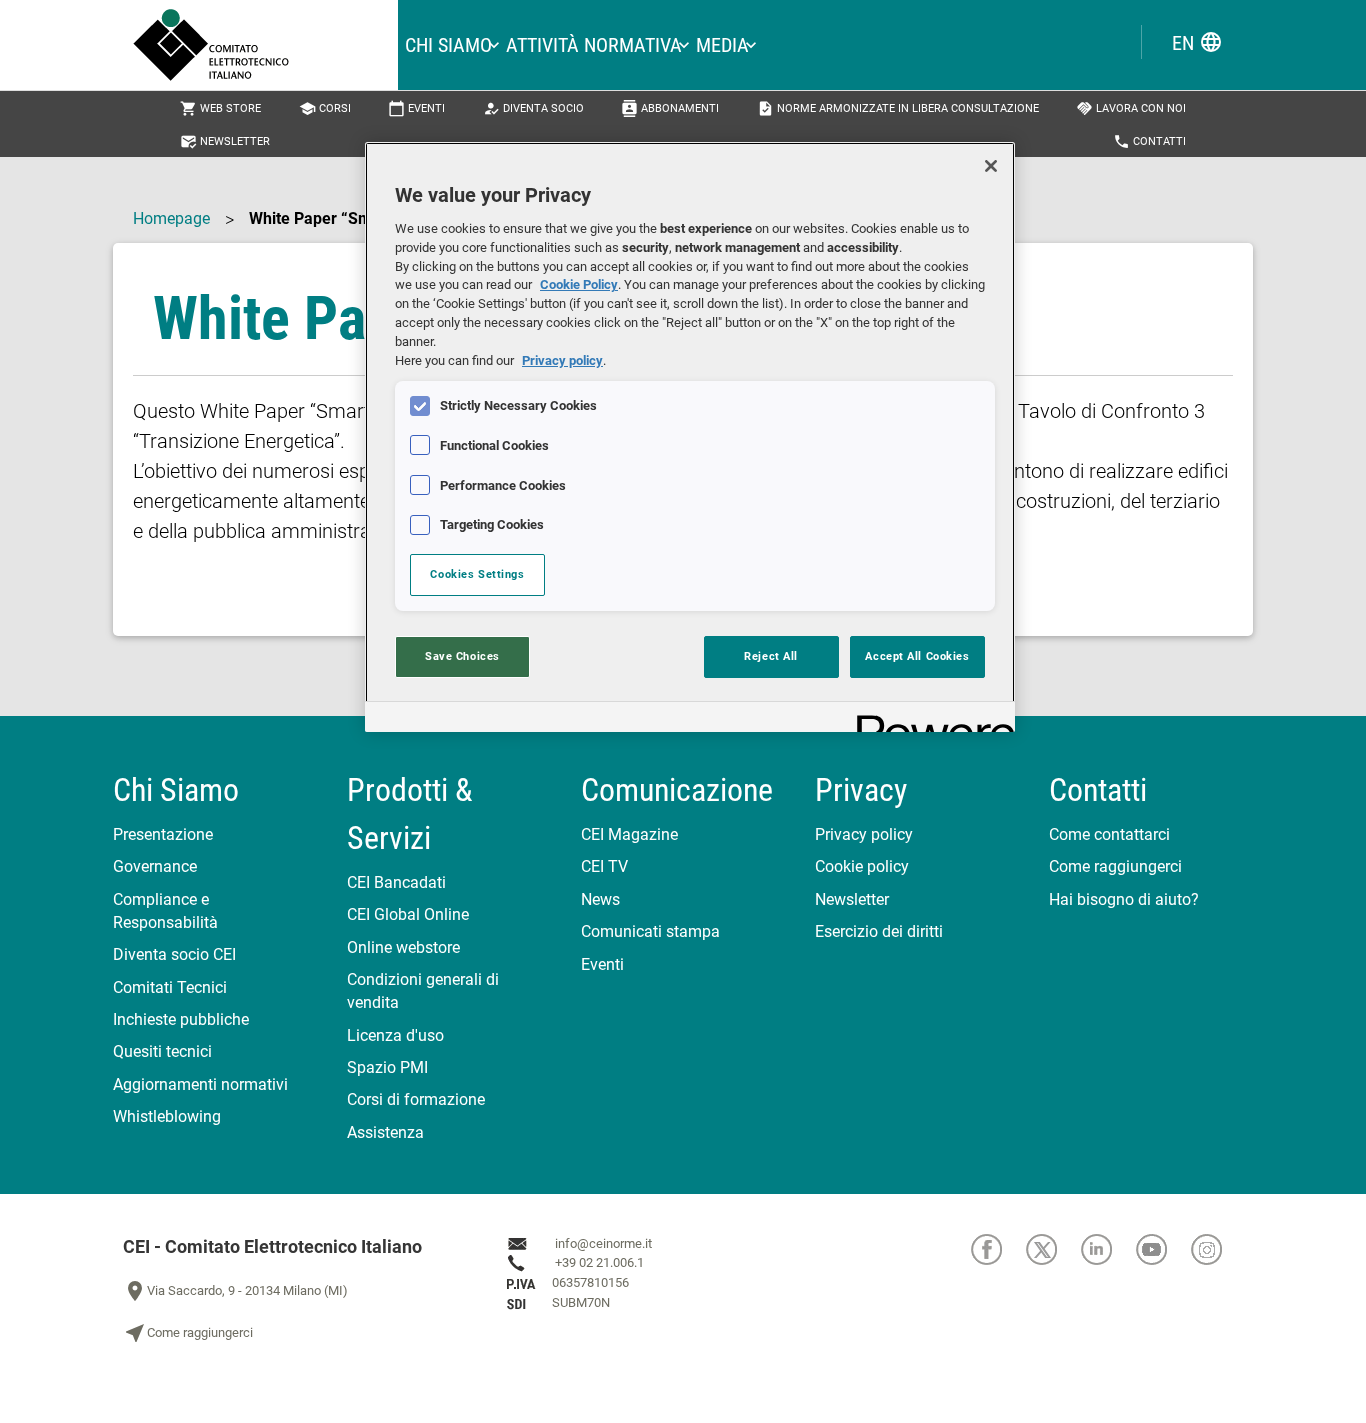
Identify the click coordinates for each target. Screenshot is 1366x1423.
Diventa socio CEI (174, 954)
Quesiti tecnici (162, 1051)
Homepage (171, 218)
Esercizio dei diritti (879, 931)
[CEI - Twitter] (1053, 1249)
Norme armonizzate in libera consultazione (898, 108)
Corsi (325, 108)
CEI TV (604, 866)
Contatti (1149, 141)
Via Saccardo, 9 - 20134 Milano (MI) (235, 1291)
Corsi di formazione (416, 1099)
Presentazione (163, 834)
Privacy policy (864, 834)
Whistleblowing (167, 1116)
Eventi (416, 108)
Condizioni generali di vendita (423, 991)
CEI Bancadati (396, 882)
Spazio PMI (387, 1067)
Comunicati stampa (650, 931)
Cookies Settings (477, 574)
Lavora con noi (1131, 108)
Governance (155, 866)
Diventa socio (533, 108)
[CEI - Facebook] (998, 1249)
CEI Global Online (408, 914)
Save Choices (462, 656)
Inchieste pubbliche (181, 1019)
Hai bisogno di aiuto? (1124, 899)
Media (722, 45)
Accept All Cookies (917, 656)
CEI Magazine (629, 834)
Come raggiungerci (1115, 866)
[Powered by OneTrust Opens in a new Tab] (929, 719)
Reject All (771, 656)
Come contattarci (1109, 834)
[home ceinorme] (265, 45)
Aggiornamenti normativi (200, 1084)
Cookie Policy (579, 284)
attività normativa (594, 45)
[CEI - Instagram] (1217, 1249)
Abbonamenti (670, 108)
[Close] (991, 166)
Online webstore (403, 947)
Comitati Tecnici (170, 987)
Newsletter (225, 141)
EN (1197, 42)
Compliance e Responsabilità (165, 911)
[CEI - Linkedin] (1108, 1249)
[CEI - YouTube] (1163, 1249)
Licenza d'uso (395, 1035)
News (600, 899)
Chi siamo (448, 45)
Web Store (220, 108)
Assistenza (385, 1132)
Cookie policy (862, 866)
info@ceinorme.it (603, 1243)
